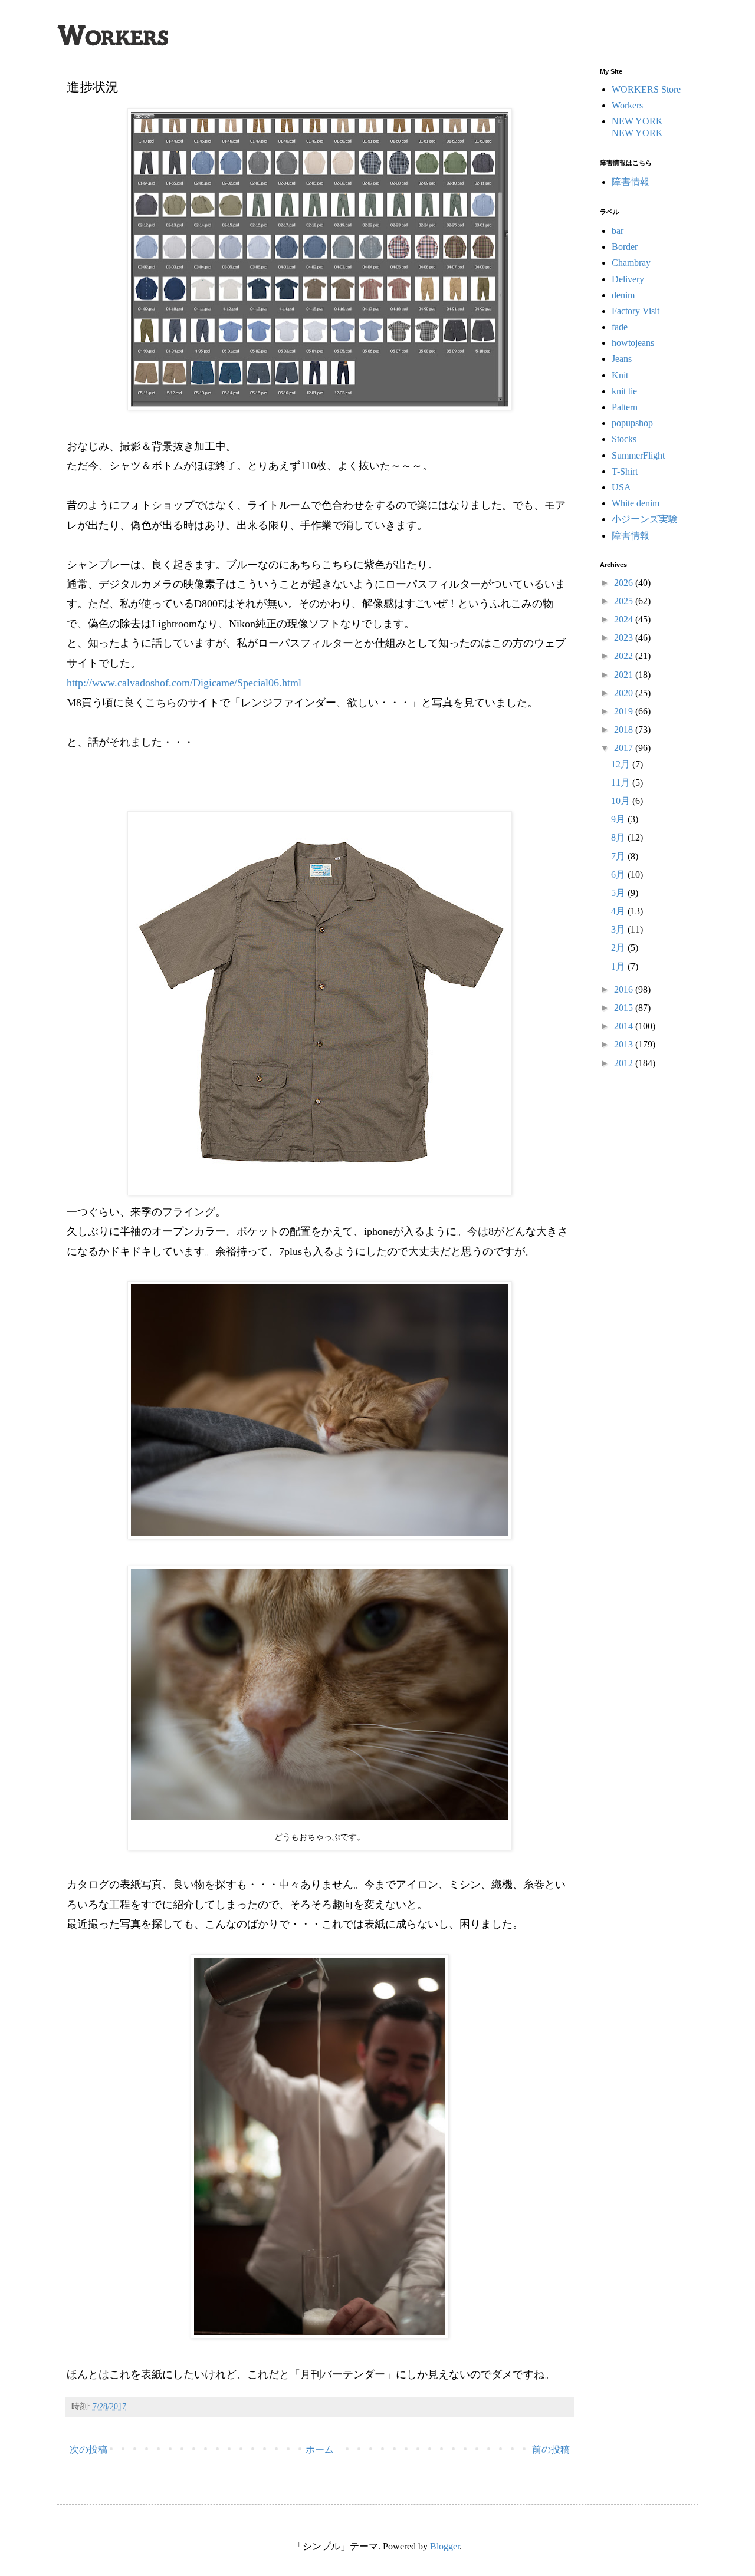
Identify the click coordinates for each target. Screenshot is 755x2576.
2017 (625, 748)
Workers (627, 105)
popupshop (632, 423)
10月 (622, 801)
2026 (625, 583)
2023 (625, 638)
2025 (625, 601)
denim (623, 295)
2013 (625, 1044)
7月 (619, 856)
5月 (619, 893)
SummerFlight (638, 455)
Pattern (625, 407)
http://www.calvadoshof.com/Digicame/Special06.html (184, 683)
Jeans (622, 359)
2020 (625, 693)
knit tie (624, 391)
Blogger (445, 2546)
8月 (619, 837)
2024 (625, 619)
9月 (619, 819)
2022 (625, 656)
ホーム (320, 2450)
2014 (625, 1026)
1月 (619, 966)
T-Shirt (625, 471)
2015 (625, 1008)
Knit (620, 375)
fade (620, 327)
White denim (636, 503)
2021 (625, 675)
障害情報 (631, 182)
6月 (619, 874)
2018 (625, 729)
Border (625, 247)
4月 (619, 911)
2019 (625, 711)
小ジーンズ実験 (645, 519)
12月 (622, 764)
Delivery (628, 279)
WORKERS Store (646, 89)
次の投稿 (88, 2450)
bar (618, 231)
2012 (625, 1063)
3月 (619, 929)
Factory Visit (636, 311)
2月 (619, 948)
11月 (622, 783)
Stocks (624, 439)
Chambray (631, 263)
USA (621, 487)
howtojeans (633, 343)
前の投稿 (551, 2450)
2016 (625, 989)
